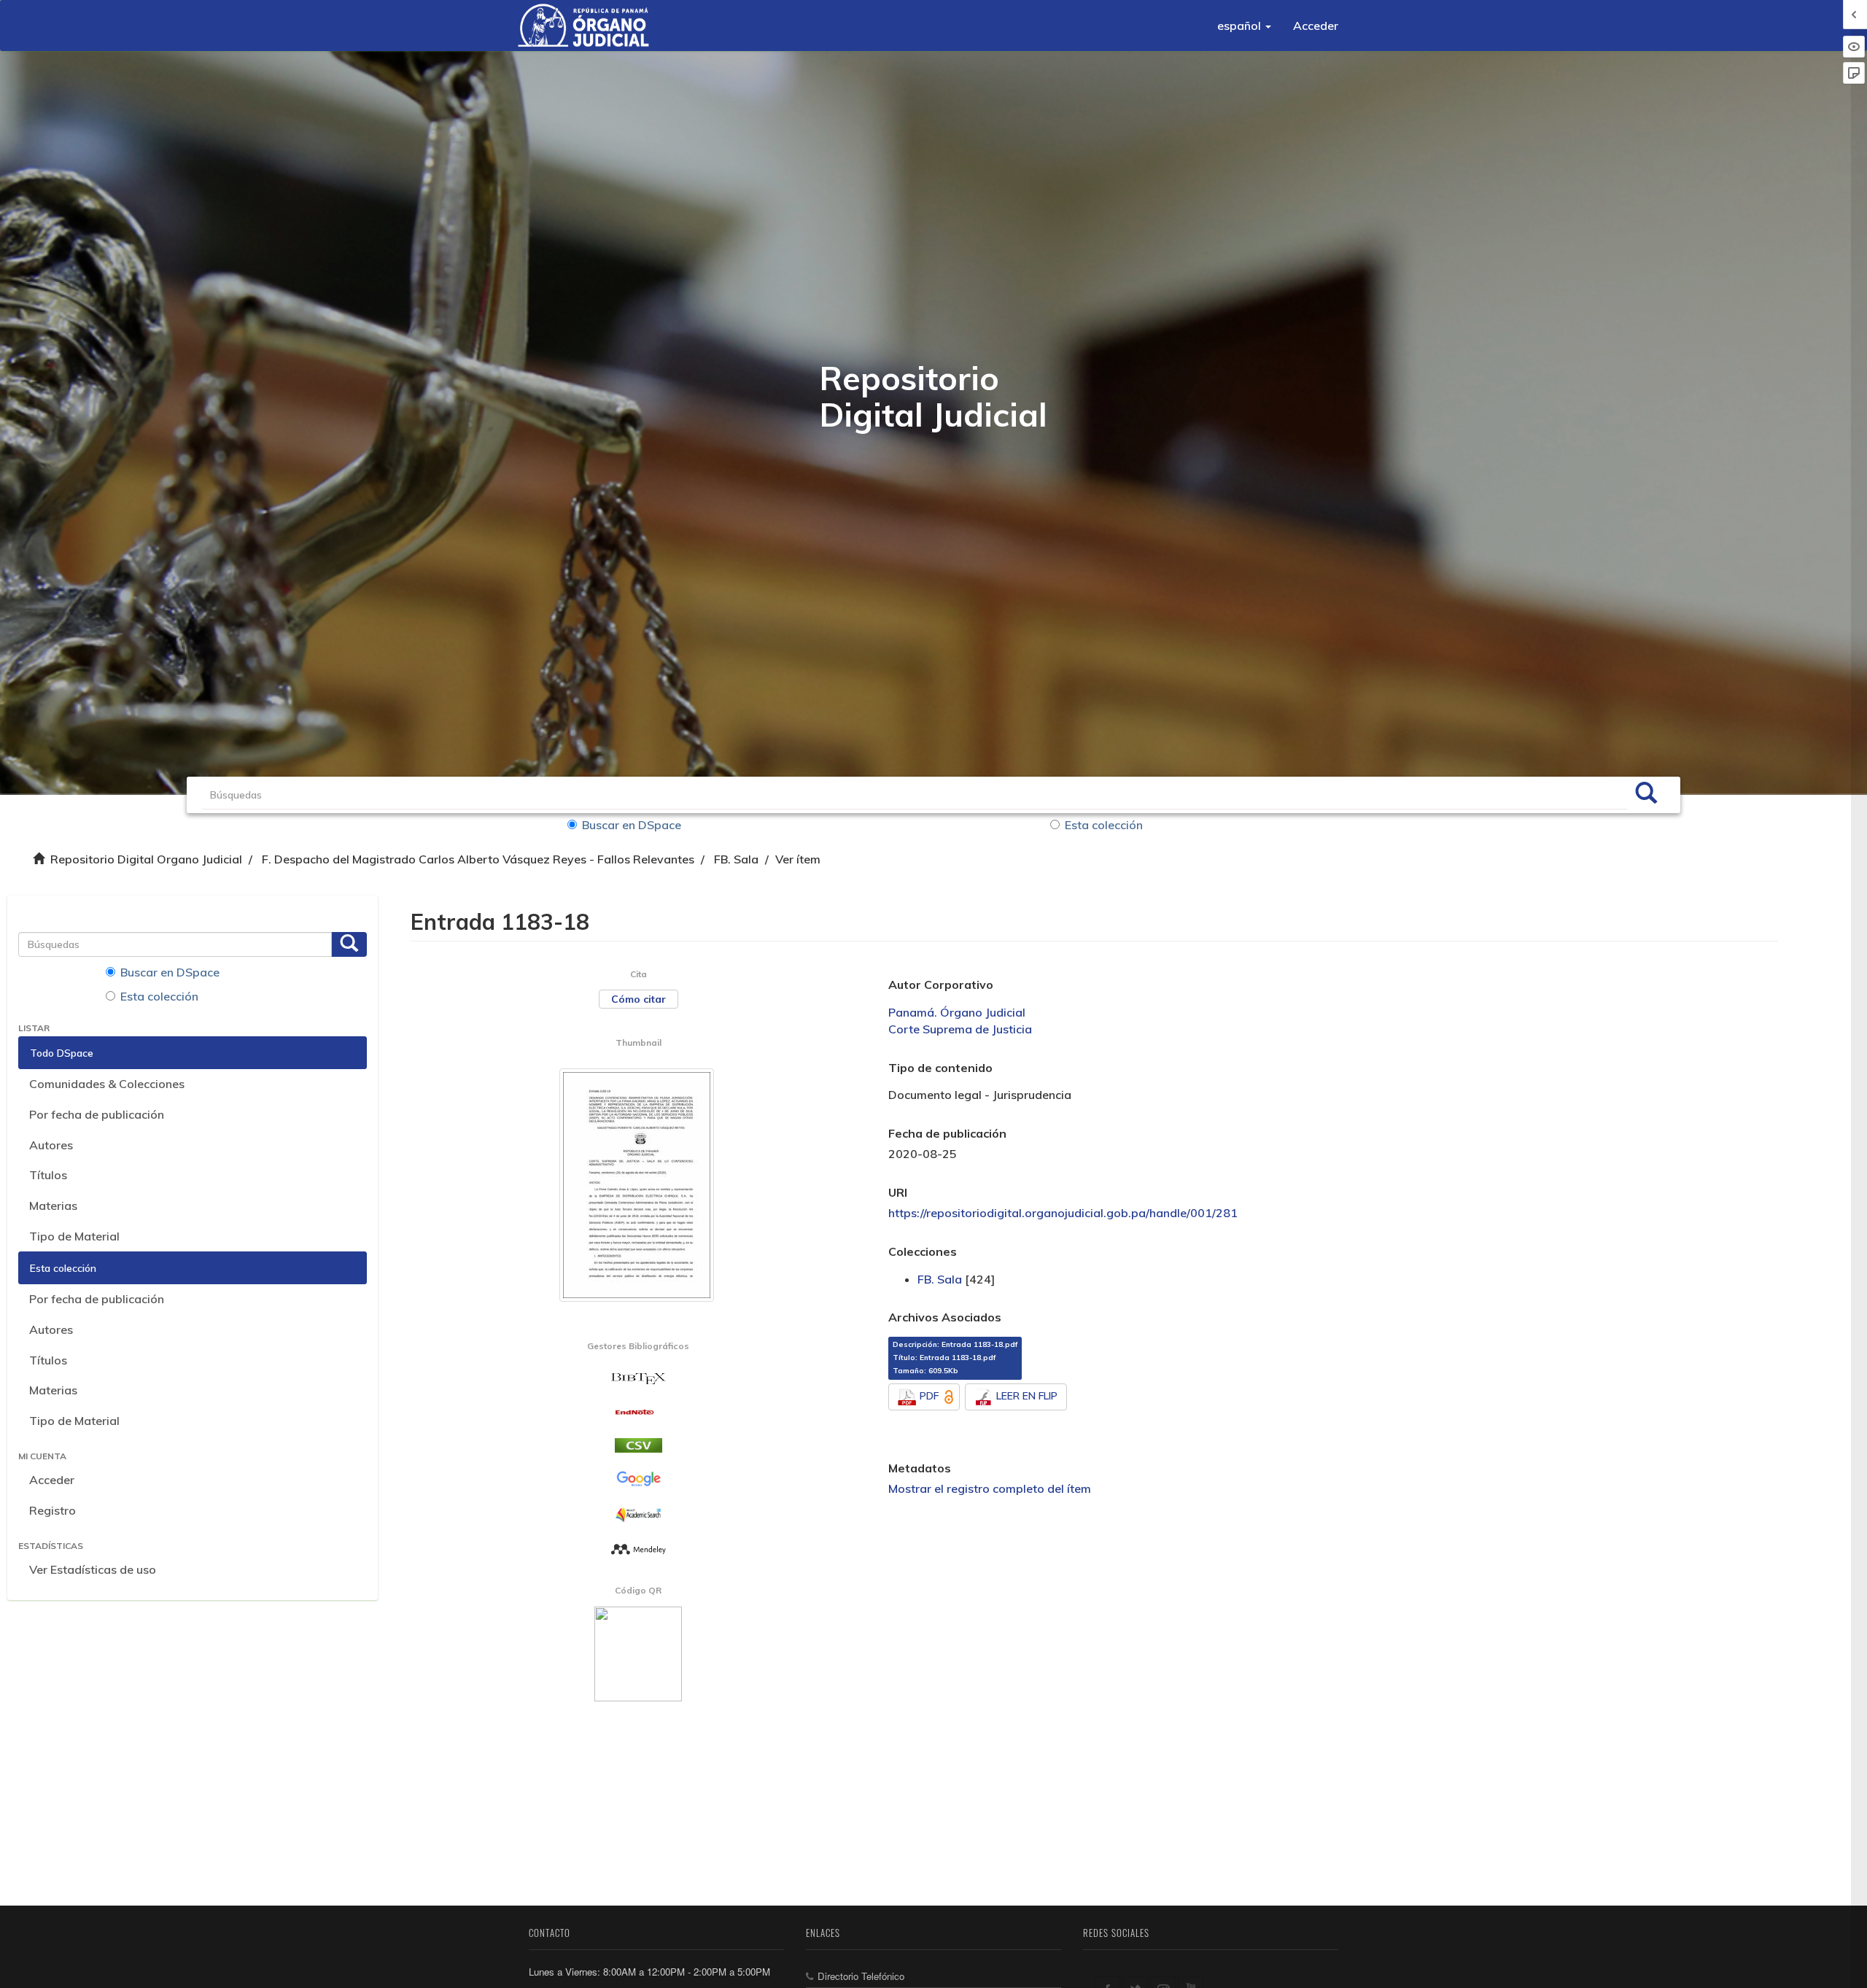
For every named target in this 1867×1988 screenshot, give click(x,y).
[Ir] (1646, 795)
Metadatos (920, 1468)
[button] (1244, 26)
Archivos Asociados (945, 1317)
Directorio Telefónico (861, 1976)
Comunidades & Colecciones (107, 1084)
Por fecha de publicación (97, 1114)
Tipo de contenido (940, 1068)
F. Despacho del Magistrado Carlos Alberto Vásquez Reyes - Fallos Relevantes (478, 859)
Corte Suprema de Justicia (960, 1029)
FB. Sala (736, 859)
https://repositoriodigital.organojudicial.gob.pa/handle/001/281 (1063, 1213)
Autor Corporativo (941, 985)
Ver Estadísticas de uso (93, 1569)
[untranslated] (638, 1548)
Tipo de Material (74, 1236)
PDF (929, 1396)
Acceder (52, 1480)
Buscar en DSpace (632, 825)
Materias (53, 1205)
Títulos (48, 1175)
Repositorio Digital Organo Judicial (146, 859)
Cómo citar (638, 999)
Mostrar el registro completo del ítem (990, 1488)
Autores (51, 1145)
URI (898, 1192)
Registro (53, 1510)
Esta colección (1104, 825)
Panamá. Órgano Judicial (957, 1012)
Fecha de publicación (947, 1133)
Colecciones (923, 1251)
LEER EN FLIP (1027, 1396)
